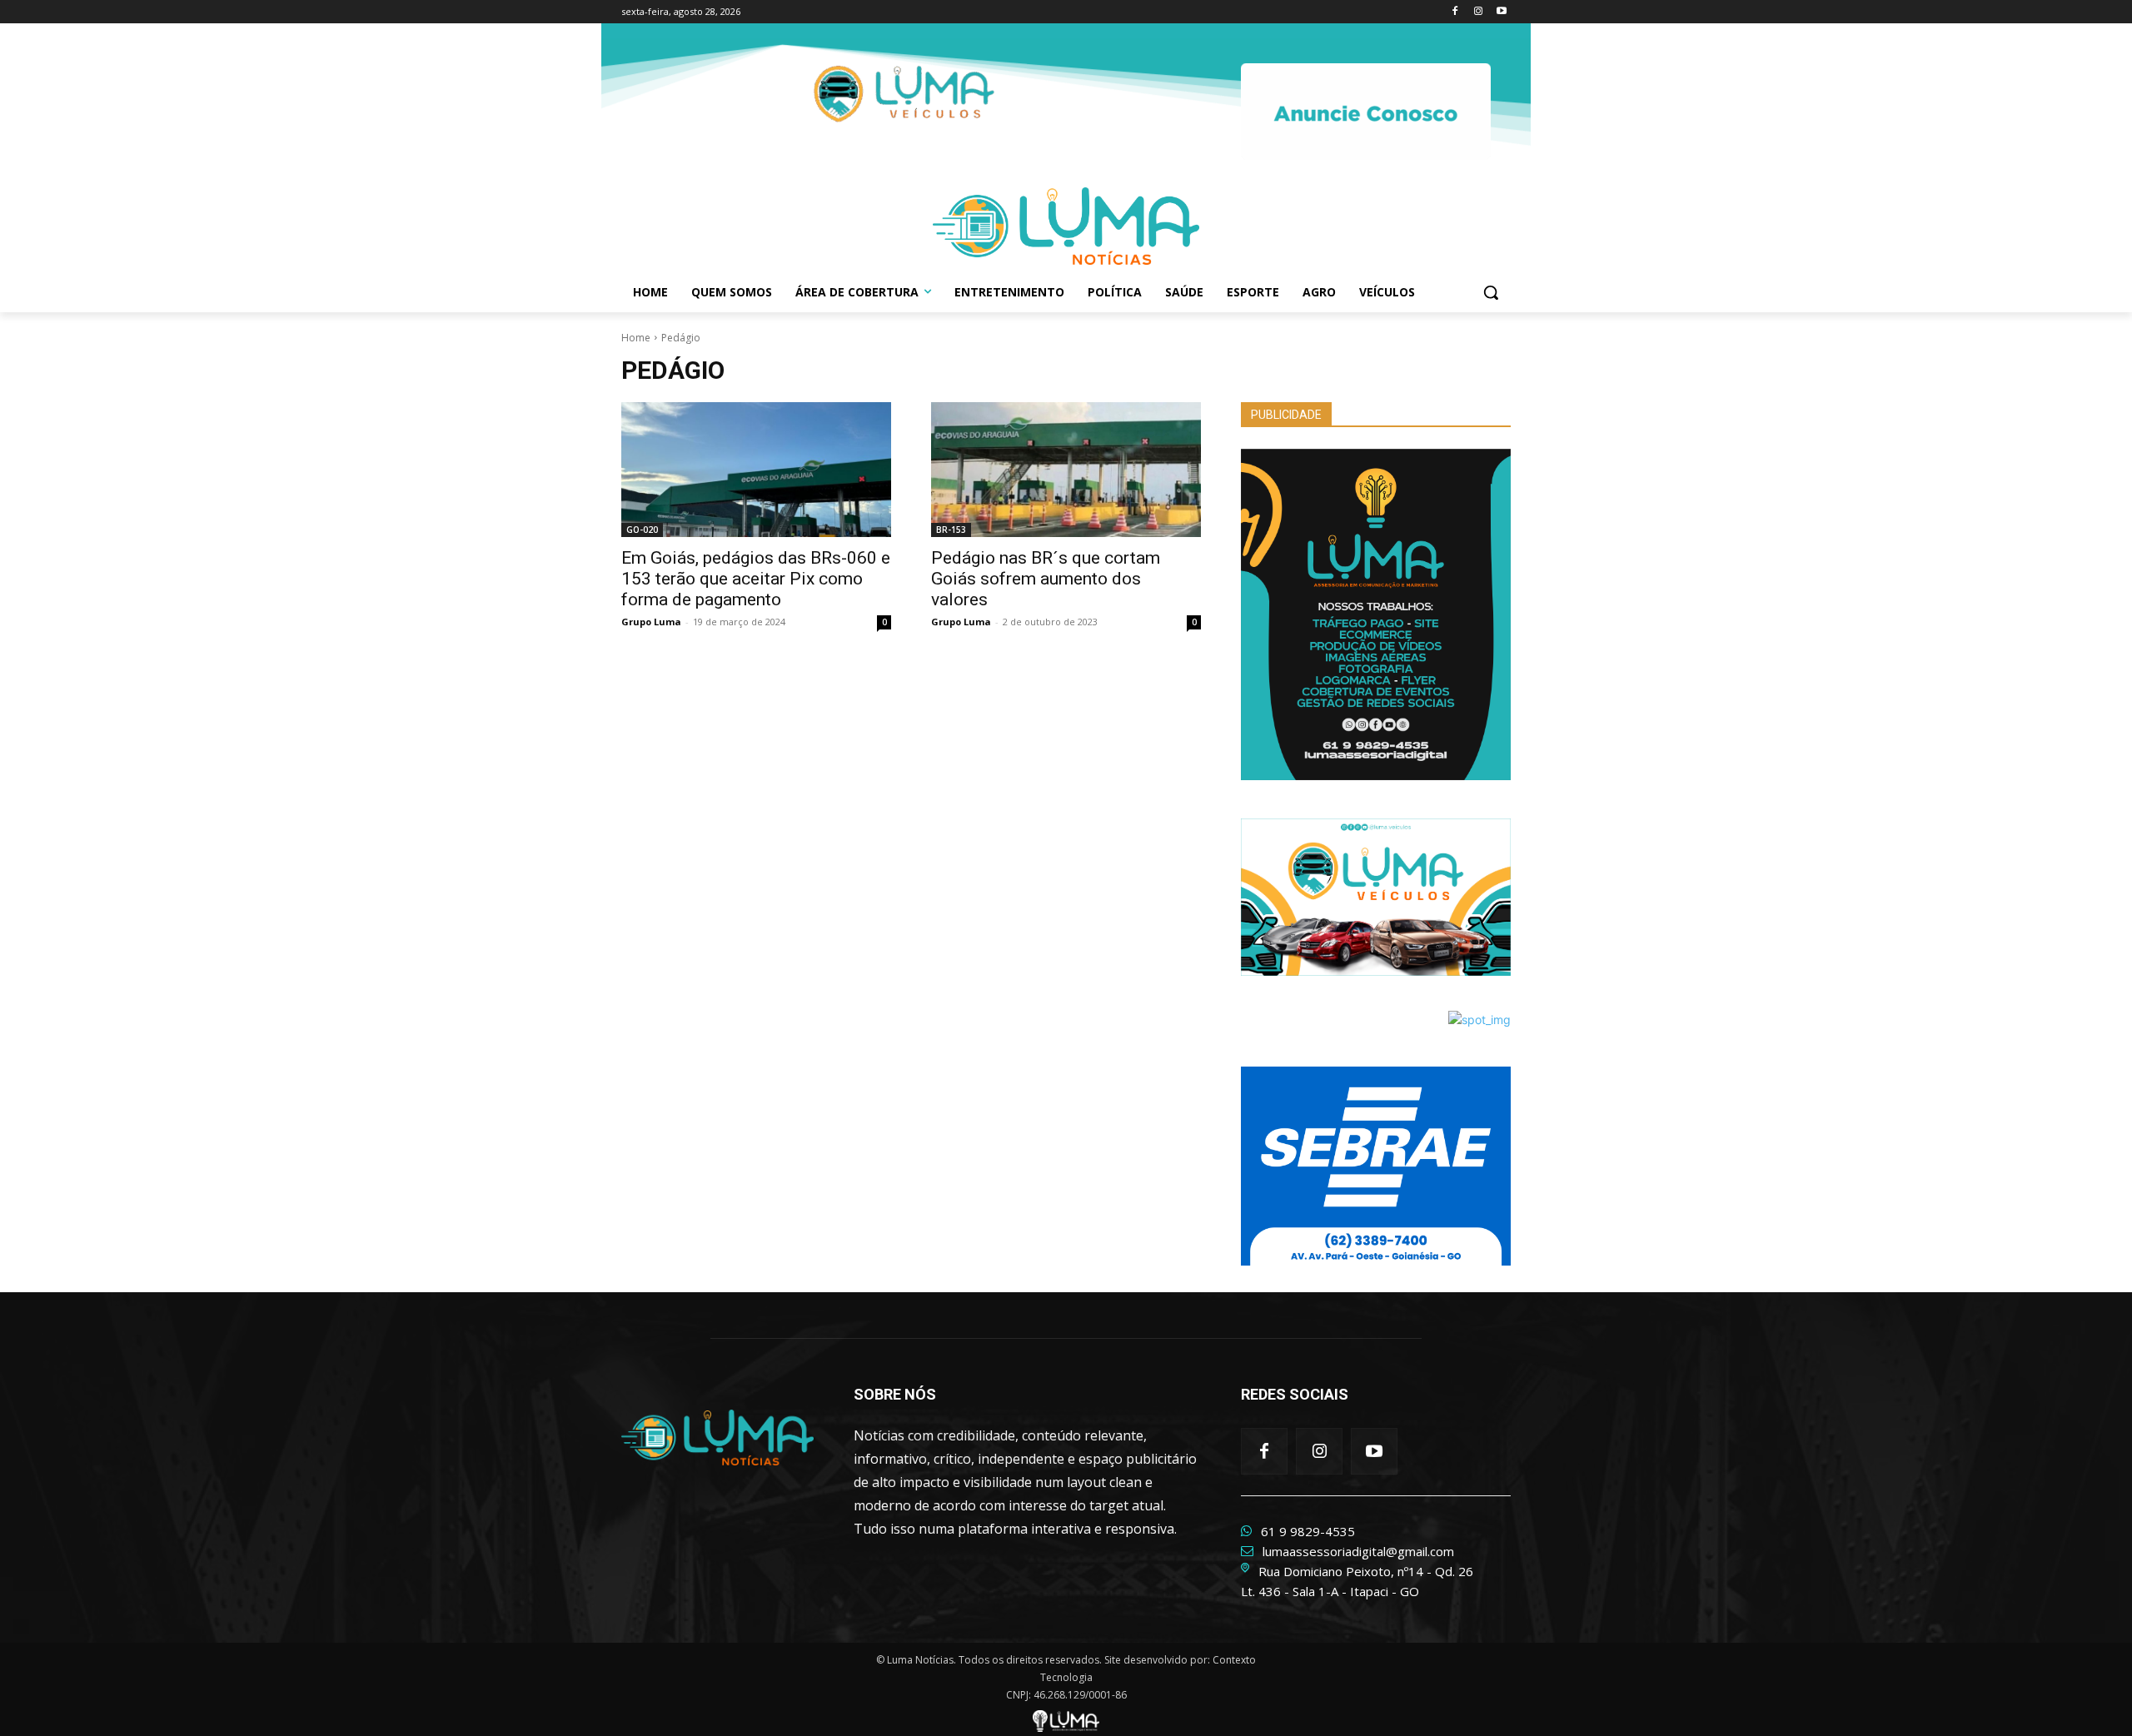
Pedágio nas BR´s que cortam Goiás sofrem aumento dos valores (1046, 579)
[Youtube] (1501, 12)
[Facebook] (1455, 12)
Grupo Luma (651, 622)
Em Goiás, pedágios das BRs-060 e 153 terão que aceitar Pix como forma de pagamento (756, 579)
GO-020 (642, 530)
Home (636, 338)
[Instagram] (1478, 12)
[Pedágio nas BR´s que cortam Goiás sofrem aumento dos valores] (1066, 470)
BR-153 (951, 530)
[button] (1491, 292)
